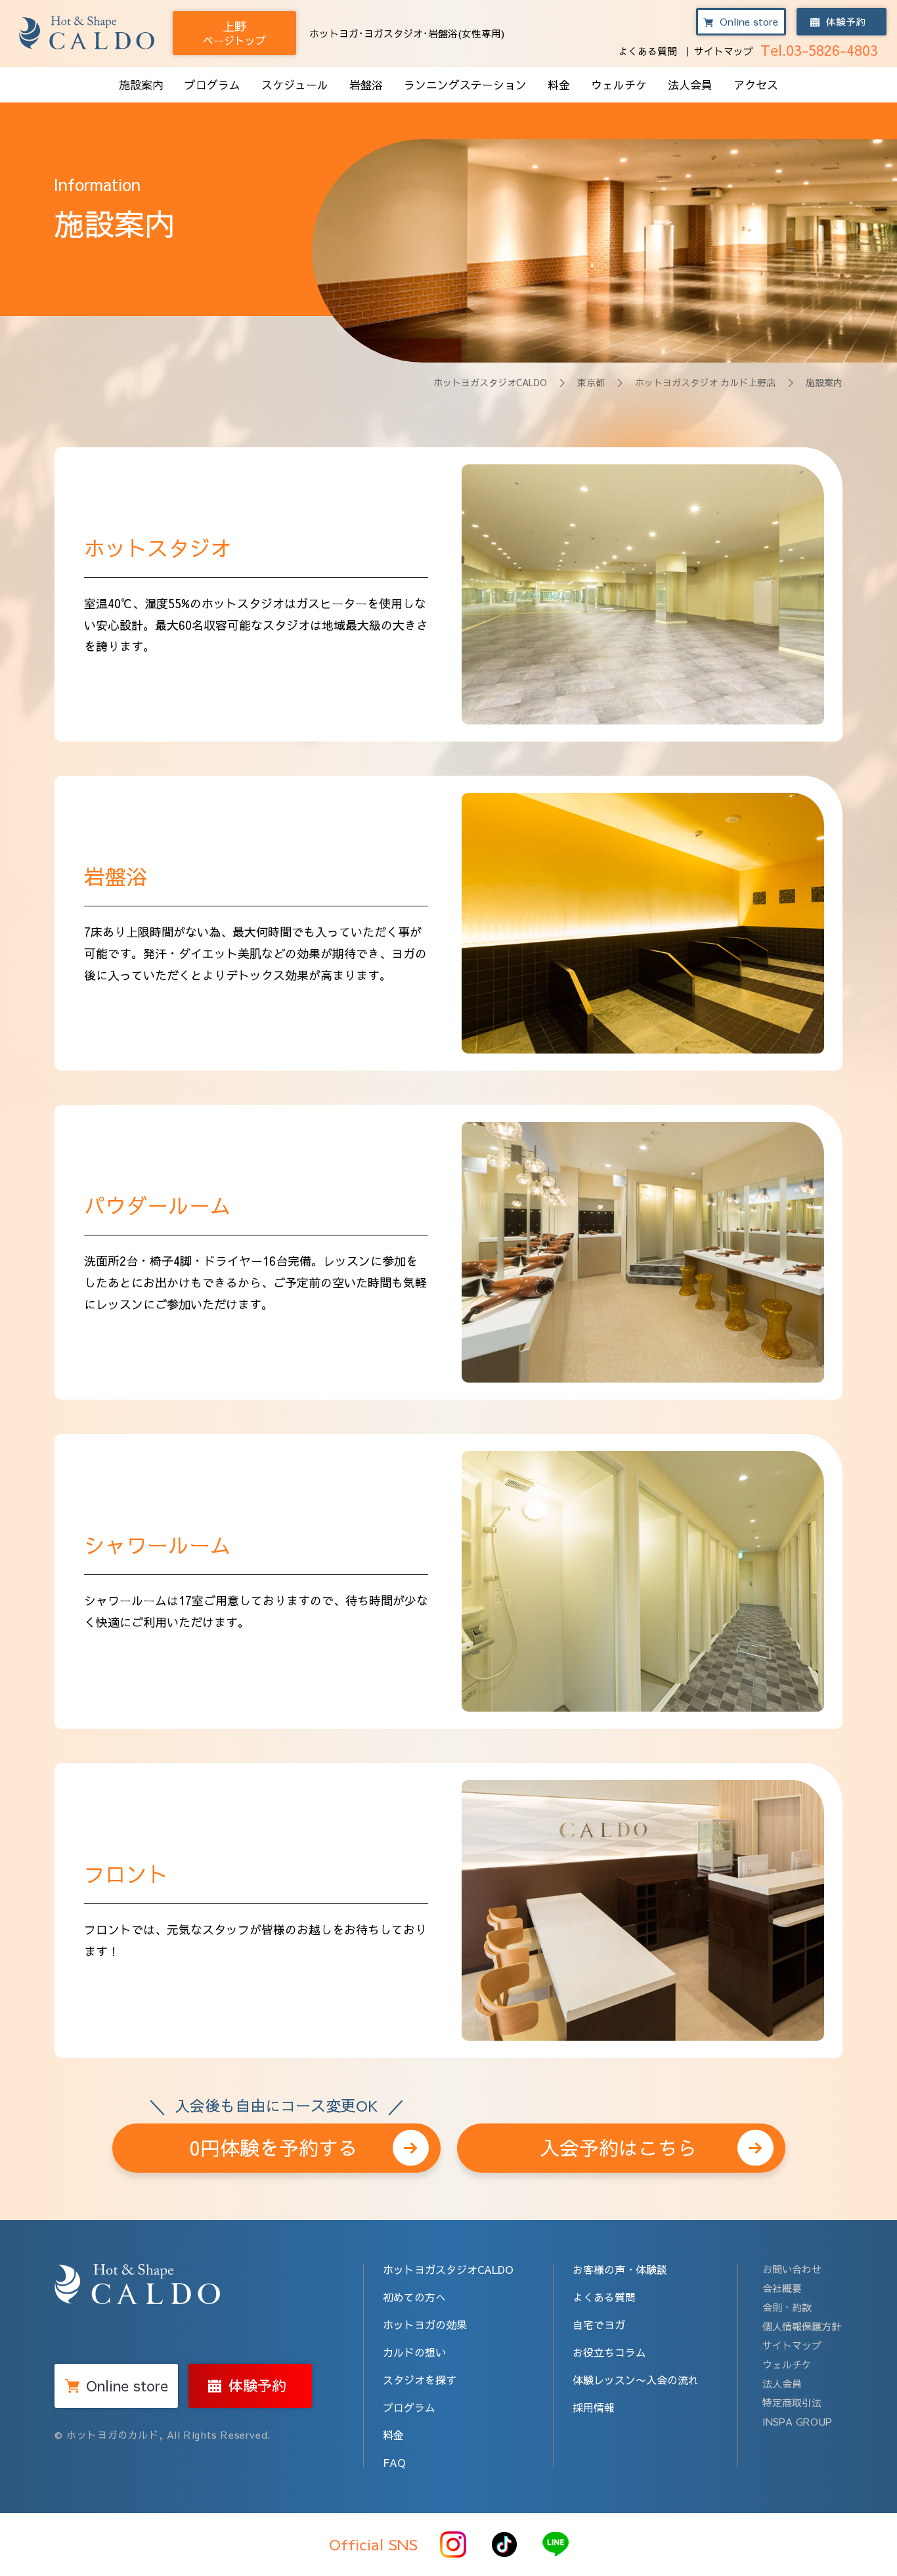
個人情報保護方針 (802, 2326)
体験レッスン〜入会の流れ (636, 2380)
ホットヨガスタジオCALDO (490, 382)
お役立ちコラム (609, 2352)
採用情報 (594, 2407)
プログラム (212, 85)
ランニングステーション (465, 85)
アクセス (756, 85)
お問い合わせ (792, 2269)
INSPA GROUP (797, 2421)
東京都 (591, 382)
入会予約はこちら (619, 2147)
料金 (559, 85)
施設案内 (141, 85)
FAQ (394, 2462)
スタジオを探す (420, 2380)
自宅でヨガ (599, 2324)
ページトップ (234, 33)
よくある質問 (647, 51)
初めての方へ (414, 2297)
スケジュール (295, 85)
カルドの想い (414, 2352)
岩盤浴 (366, 85)
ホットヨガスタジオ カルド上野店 (705, 382)
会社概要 (782, 2288)
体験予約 (846, 21)
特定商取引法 (792, 2402)
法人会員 (690, 85)
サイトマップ (724, 51)
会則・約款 (787, 2307)
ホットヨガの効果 (425, 2324)
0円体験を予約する (276, 2142)
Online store (749, 21)
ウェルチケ (619, 85)
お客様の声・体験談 (620, 2269)
